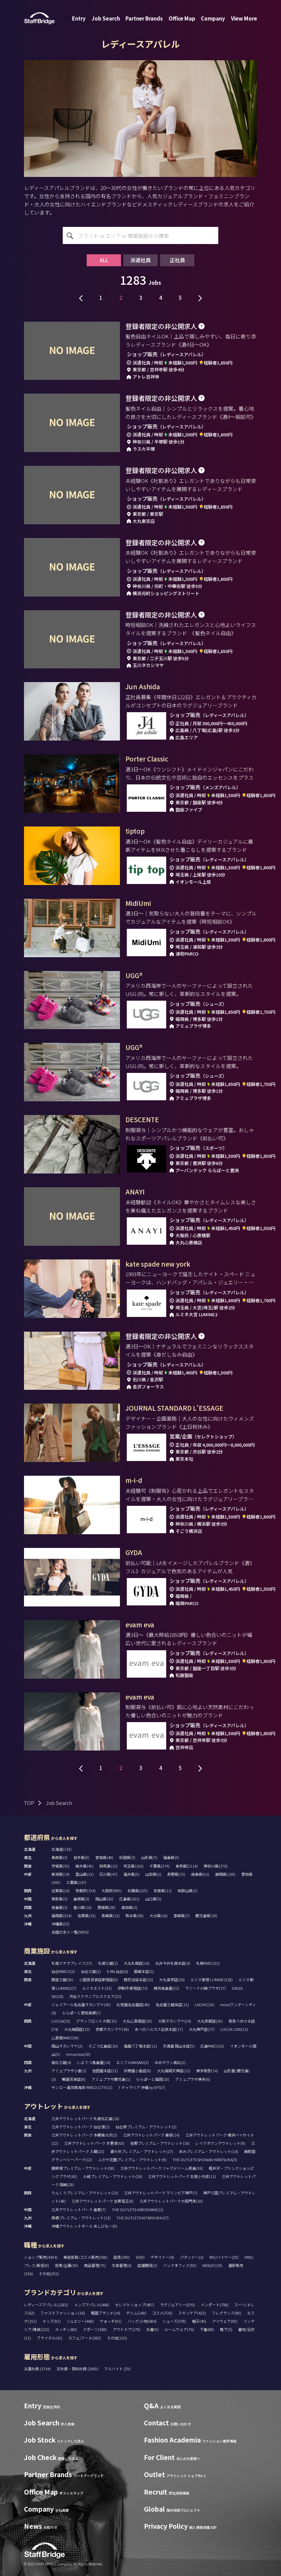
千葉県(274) (160, 1866)
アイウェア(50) (225, 2321)
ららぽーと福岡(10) (153, 2079)
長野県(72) (176, 1874)
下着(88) (207, 2329)
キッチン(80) (66, 2329)
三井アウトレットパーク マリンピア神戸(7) (161, 2193)
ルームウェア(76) (179, 2329)
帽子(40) (199, 2321)
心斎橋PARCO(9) (65, 2038)
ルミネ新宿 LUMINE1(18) (212, 1979)
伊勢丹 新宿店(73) (133, 1988)
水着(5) (152, 2329)
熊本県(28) (135, 1915)
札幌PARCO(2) (208, 1963)
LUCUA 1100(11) (234, 2029)
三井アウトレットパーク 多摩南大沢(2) (84, 2135)
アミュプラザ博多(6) (193, 2079)
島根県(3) (81, 1899)
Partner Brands (144, 18)
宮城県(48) (104, 1857)
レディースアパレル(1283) (46, 2305)
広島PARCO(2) (212, 2046)
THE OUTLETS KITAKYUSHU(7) (143, 2218)
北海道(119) (62, 1849)
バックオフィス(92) (180, 2265)
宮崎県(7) (181, 1915)
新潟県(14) (60, 1874)
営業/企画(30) (66, 2265)
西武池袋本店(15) (138, 1979)
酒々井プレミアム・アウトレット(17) (142, 2151)
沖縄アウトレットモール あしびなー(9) (84, 2226)
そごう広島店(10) (103, 2046)
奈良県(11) (163, 1891)
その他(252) (49, 2273)
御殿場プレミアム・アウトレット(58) (83, 2168)
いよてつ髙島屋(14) (94, 2062)
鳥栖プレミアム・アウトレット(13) (81, 2218)
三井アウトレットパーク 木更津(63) (94, 2143)
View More (244, 18)
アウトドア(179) (127, 2329)
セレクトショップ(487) (135, 2305)
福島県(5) (171, 1857)
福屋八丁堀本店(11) (140, 2046)
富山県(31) (84, 1874)
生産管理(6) (122, 2265)
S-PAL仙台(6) (117, 1971)
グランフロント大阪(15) (96, 2021)
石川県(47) (108, 1874)
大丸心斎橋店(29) (137, 2021)
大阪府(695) (112, 1891)
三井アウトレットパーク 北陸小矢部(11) (182, 2176)
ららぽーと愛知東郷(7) (81, 2013)
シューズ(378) (174, 2321)
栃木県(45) (84, 1866)
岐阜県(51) (200, 1874)
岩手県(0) (81, 1857)
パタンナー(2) (192, 2257)
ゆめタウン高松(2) (170, 2062)
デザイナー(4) (162, 2257)
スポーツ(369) (95, 2329)
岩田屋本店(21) (105, 2071)
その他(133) (117, 2338)
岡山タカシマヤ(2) (67, 2046)
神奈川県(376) (216, 1866)
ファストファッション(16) (63, 2313)
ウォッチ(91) (111, 2321)
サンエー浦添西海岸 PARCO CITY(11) (82, 2087)
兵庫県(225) (138, 1891)
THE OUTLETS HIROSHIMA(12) (138, 2209)
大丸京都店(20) (210, 2021)
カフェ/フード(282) (85, 2338)
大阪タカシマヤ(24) (175, 2021)
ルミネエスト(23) (97, 1988)
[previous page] (81, 297)
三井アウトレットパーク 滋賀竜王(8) (103, 2201)
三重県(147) (76, 1882)
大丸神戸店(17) (202, 2029)
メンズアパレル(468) (92, 2305)
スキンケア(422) (192, 2313)
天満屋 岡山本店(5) (179, 2046)
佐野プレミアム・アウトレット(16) (160, 2143)
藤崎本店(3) (144, 1971)
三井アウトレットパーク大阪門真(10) (171, 2201)
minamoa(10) (78, 2054)
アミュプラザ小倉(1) (69, 2071)
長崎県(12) (111, 1915)
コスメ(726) (162, 2313)
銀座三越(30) (62, 1979)
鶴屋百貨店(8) (74, 2079)
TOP (29, 1803)
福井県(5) (131, 1874)
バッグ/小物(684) (142, 2321)
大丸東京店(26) (172, 1979)
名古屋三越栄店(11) (172, 2004)
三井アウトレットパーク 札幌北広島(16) (85, 2118)
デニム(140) (136, 2313)
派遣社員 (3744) (38, 2369)
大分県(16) (158, 1915)
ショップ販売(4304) (41, 2257)
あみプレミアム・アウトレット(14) (209, 2151)
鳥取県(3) (59, 1899)
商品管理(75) (95, 2265)
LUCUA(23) (61, 2021)
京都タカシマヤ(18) (112, 2029)
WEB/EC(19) (212, 2265)
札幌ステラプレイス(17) (72, 1963)
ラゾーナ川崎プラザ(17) (205, 1988)
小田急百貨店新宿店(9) (99, 1979)
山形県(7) (149, 1857)
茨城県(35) (60, 1866)
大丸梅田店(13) (77, 2029)
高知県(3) (129, 1907)
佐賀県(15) (87, 1915)
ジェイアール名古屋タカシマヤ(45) (81, 2004)
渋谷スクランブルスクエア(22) (95, 1996)
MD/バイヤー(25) (224, 2257)
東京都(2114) (187, 1866)
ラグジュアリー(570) (178, 2305)
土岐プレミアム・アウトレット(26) (113, 2176)
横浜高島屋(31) (166, 1988)
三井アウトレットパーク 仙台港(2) (81, 2127)
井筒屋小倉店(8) (137, 2071)
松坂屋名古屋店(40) (133, 2004)
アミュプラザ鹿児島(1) (111, 2079)
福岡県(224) (62, 1915)
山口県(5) (153, 1899)
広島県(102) (129, 1899)
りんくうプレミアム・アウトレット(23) (85, 2193)
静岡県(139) (225, 1874)
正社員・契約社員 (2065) (78, 2369)
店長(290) (122, 2257)
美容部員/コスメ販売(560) (85, 2257)
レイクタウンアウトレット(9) (220, 2143)
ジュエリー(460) (80, 2321)
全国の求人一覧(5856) (70, 1932)
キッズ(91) (52, 2321)
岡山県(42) (104, 1899)
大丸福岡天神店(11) (174, 2071)
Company (213, 18)
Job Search (106, 18)
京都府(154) (85, 1891)
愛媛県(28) (106, 1907)
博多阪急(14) (207, 2071)
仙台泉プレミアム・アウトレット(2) (146, 2127)
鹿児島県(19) (206, 1915)
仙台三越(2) (91, 1971)
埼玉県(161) (133, 1866)
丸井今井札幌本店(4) (173, 1963)
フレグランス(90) (227, 2313)
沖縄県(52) (60, 1924)
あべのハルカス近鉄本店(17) (159, 2029)
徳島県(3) (59, 1907)
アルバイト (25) (117, 2369)
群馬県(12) (108, 1866)
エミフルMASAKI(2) (132, 2062)
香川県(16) (82, 1907)
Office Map (182, 18)
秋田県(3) (127, 1857)
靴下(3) (226, 2329)
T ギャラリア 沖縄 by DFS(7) (142, 2087)
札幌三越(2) (108, 1963)
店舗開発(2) (147, 2265)
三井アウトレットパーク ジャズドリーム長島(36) (162, 2168)
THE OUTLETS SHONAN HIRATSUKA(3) (205, 2160)
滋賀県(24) (60, 1891)
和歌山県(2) (187, 1891)
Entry (79, 18)
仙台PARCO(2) (63, 1971)
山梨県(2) (153, 1874)
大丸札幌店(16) (137, 1963)
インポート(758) (215, 2305)
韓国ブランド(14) (106, 2313)
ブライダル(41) (50, 2338)
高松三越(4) (61, 2062)
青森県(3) (59, 1857)
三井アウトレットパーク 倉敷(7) (79, 2209)
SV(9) (140, 2257)
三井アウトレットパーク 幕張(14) (151, 2135)
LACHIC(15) (204, 2004)
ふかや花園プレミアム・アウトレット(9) (132, 2160)
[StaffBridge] (39, 18)
